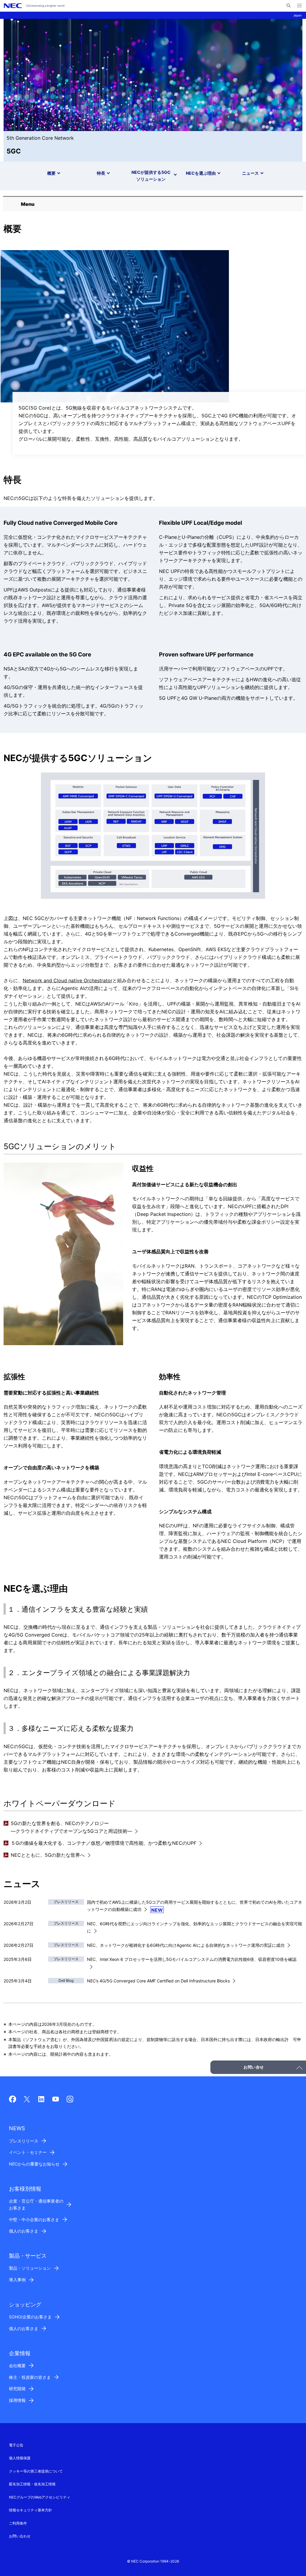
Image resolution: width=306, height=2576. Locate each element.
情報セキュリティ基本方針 (30, 2510)
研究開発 (17, 2389)
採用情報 (17, 2400)
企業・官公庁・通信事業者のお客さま (36, 2204)
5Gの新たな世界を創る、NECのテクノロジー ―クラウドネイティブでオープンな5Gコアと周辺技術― (71, 1827)
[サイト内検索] (289, 6)
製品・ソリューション (30, 2268)
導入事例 (17, 2280)
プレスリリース (24, 2141)
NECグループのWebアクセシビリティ (40, 2497)
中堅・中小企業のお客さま (34, 2220)
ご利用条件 (18, 2523)
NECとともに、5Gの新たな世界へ (48, 1855)
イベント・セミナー (28, 2152)
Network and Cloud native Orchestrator (68, 980)
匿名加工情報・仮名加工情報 (32, 2484)
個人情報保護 (20, 2458)
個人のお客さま (24, 2231)
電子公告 (16, 2445)
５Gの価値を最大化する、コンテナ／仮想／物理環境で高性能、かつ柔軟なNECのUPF (104, 1843)
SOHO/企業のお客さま (30, 2317)
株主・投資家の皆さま (30, 2377)
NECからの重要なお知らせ (34, 2164)
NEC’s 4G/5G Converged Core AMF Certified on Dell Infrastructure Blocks (158, 1981)
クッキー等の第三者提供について (36, 2471)
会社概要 (17, 2366)
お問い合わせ (20, 2536)
